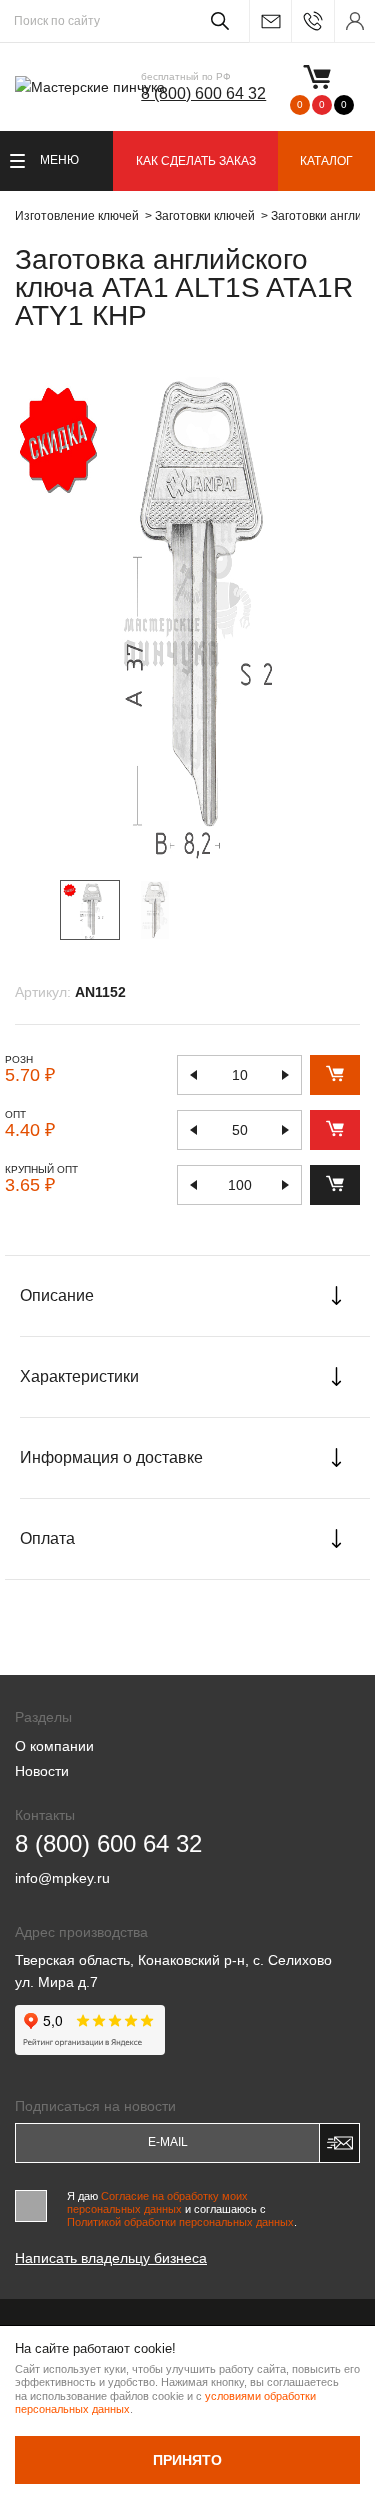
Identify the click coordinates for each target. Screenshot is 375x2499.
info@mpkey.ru (270, 21)
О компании (54, 1746)
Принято (187, 2460)
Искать (216, 21)
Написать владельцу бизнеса (111, 2258)
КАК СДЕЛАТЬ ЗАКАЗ (196, 161)
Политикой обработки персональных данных (180, 2222)
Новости (42, 1771)
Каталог (326, 161)
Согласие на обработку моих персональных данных (157, 2202)
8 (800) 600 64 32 (203, 93)
